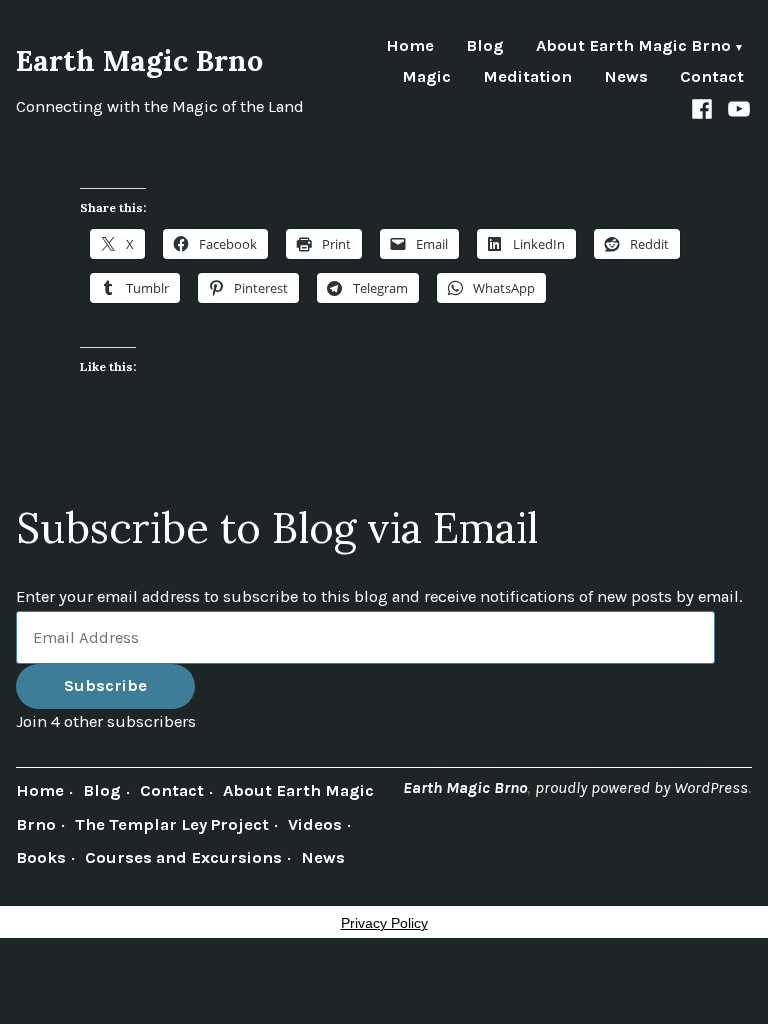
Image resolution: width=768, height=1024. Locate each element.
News (626, 77)
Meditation (527, 77)
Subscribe (105, 685)
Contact (712, 77)
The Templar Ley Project (172, 824)
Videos (315, 824)
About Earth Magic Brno (633, 47)
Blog (485, 47)
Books (41, 857)
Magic (426, 77)
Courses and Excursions (183, 857)
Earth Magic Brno (139, 60)
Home (410, 47)
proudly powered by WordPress (641, 787)
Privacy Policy (384, 923)
